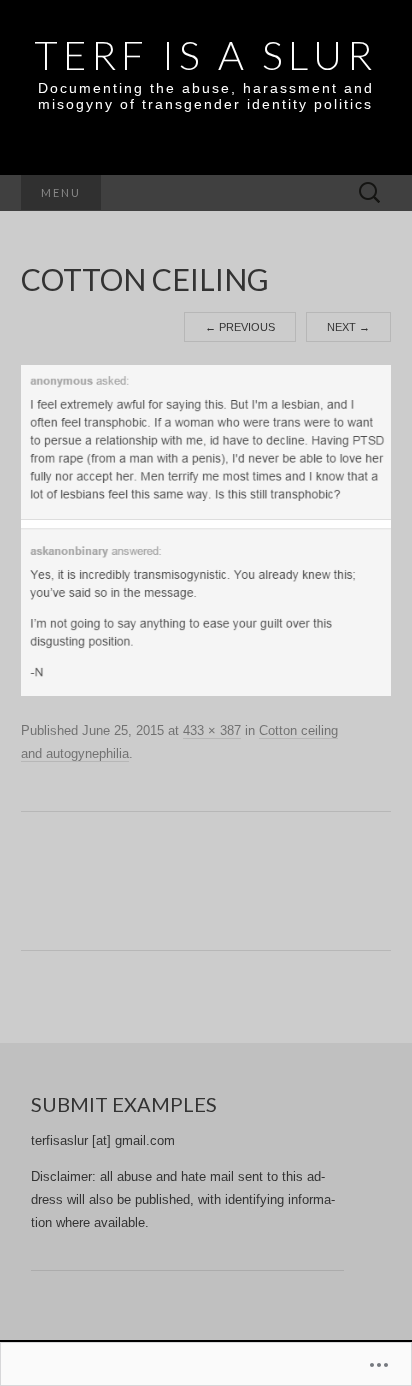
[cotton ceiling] (206, 530)
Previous (240, 327)
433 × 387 (212, 730)
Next (348, 327)
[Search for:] (370, 193)
